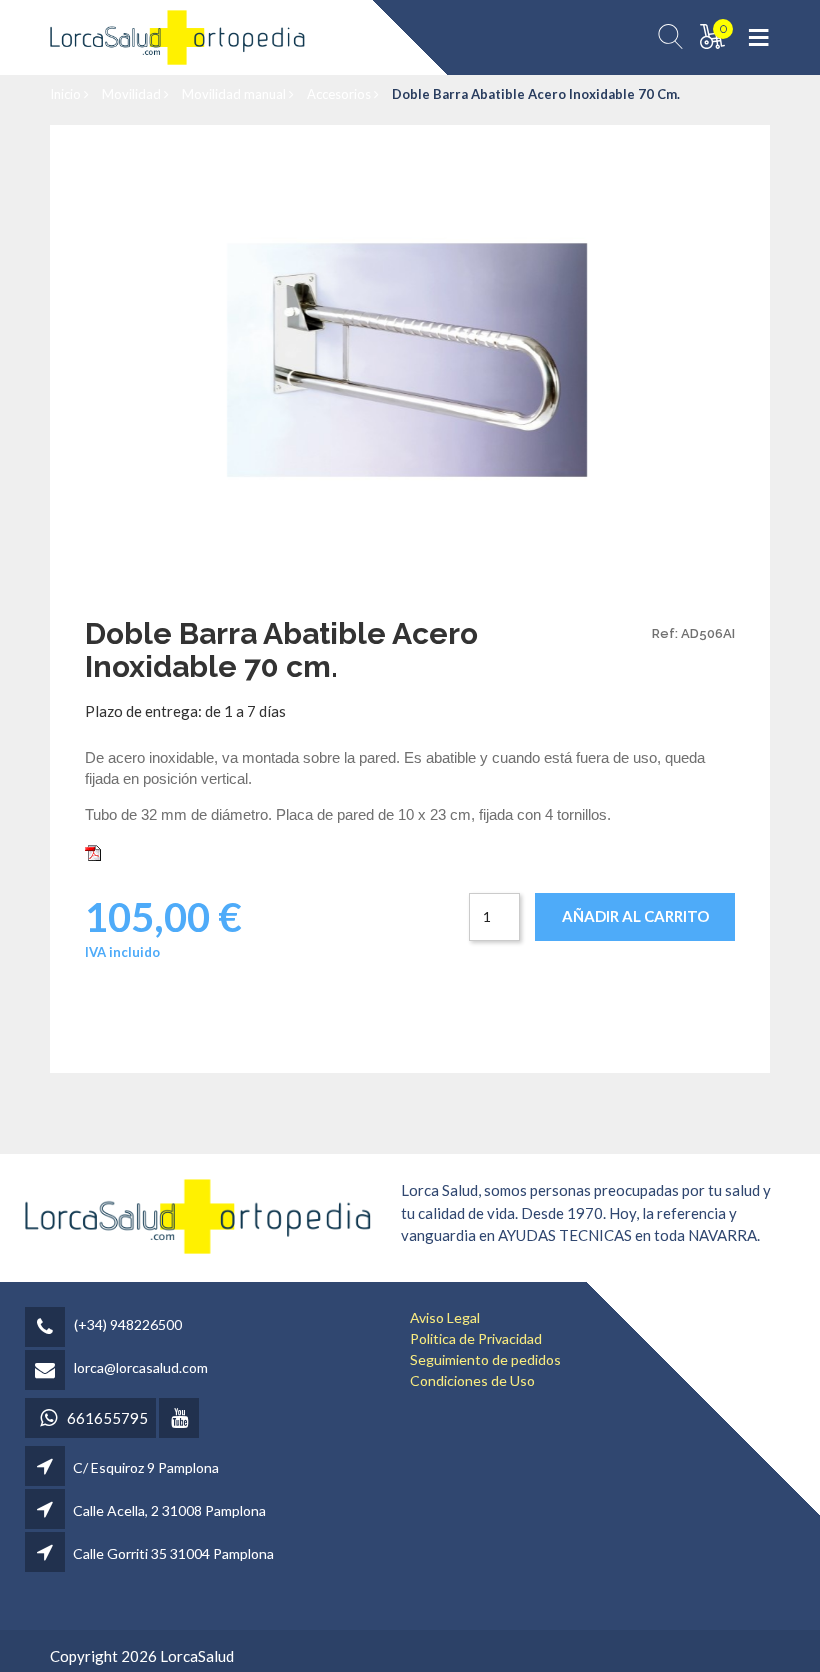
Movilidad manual (235, 94)
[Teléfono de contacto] (48, 1328)
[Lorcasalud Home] (198, 1214)
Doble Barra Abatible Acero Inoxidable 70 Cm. (536, 94)
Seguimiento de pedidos (485, 1359)
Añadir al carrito (635, 916)
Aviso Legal (445, 1317)
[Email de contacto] (48, 1371)
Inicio (67, 94)
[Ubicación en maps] (46, 1467)
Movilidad (133, 94)
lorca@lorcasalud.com (141, 1367)
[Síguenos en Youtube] (180, 1419)
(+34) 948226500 (128, 1324)
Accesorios (340, 94)
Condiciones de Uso (472, 1380)
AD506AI (137, 851)
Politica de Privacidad (476, 1338)
